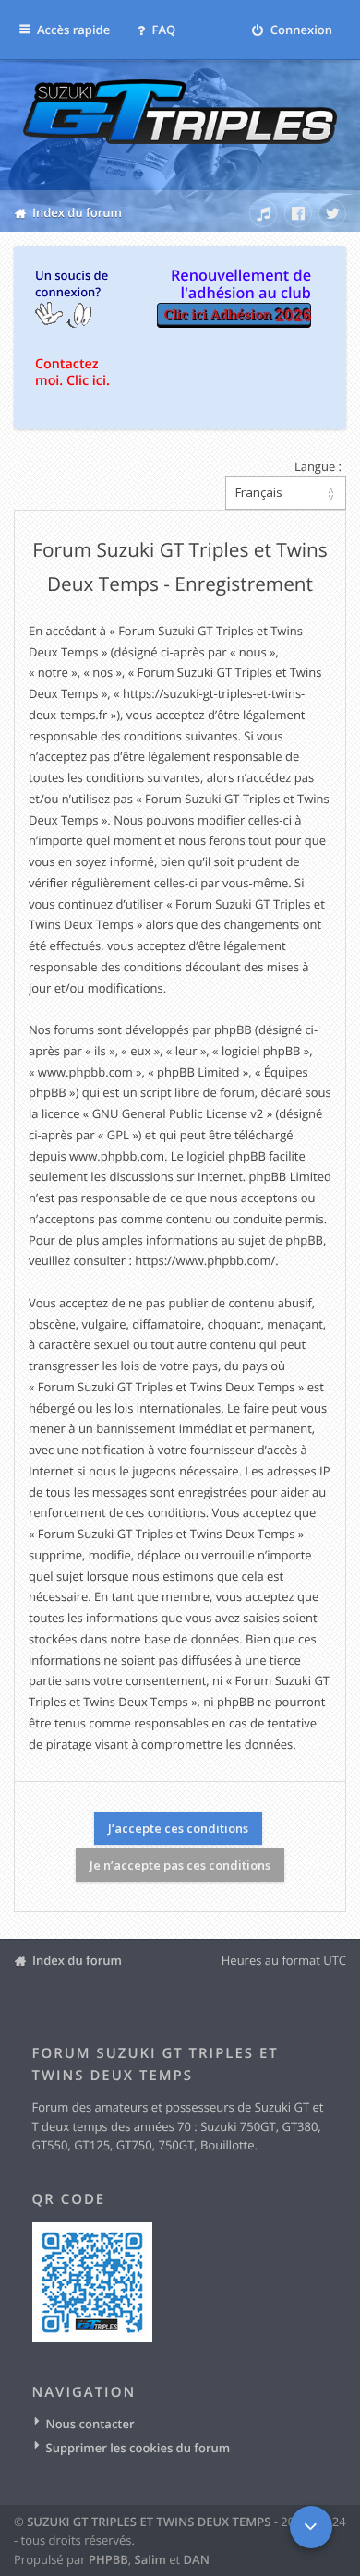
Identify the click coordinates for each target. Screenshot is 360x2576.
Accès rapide (73, 30)
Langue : (318, 466)
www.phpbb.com (117, 1156)
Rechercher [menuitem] (228, 210)
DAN (197, 2559)
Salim (150, 2559)
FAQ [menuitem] (162, 30)
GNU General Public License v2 (178, 1113)
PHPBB (108, 2559)
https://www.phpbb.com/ (205, 1260)
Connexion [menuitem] (300, 30)
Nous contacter (90, 2424)
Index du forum (77, 1960)
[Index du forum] (180, 126)
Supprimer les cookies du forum (138, 2448)
